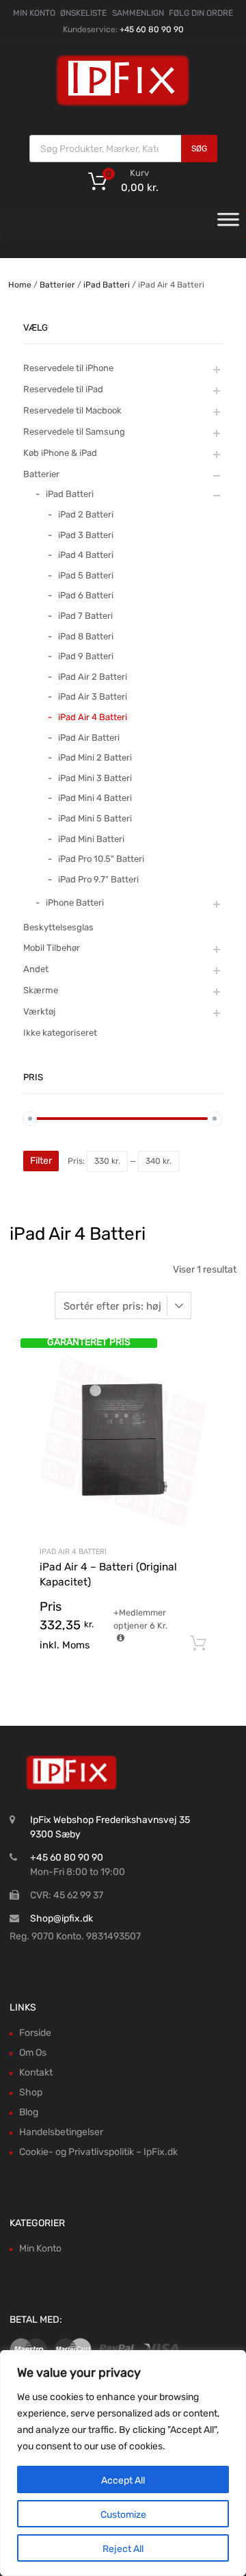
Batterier (57, 285)
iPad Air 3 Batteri (93, 697)
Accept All (123, 2481)
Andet (36, 969)
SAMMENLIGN (138, 13)
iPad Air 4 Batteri (73, 1552)
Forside (35, 2033)
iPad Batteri (107, 285)
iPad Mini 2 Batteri (95, 757)
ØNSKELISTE (83, 13)
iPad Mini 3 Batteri (95, 778)
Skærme (41, 990)
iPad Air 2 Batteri (93, 677)
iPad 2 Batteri (86, 514)
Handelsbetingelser (61, 2132)
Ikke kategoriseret (60, 1033)
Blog (29, 2112)
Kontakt (36, 2073)
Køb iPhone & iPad (60, 453)
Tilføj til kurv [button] (198, 1644)
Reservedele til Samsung (74, 432)
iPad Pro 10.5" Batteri (101, 859)
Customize (123, 2515)
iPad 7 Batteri (85, 616)
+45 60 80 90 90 (152, 29)
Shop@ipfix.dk (61, 1918)
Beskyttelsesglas (58, 927)
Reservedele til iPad (63, 389)
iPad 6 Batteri (86, 595)
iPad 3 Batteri (86, 535)
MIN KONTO (34, 13)
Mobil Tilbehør (52, 948)
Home (20, 285)
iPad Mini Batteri (91, 839)
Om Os (33, 2053)
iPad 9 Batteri (86, 656)
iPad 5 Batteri (86, 575)
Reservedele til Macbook (72, 410)
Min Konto (40, 2248)
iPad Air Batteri (89, 738)
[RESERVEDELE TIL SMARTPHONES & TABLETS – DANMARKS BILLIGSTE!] (123, 105)
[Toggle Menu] (228, 224)
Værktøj (39, 1011)
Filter (41, 1161)
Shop (31, 2092)
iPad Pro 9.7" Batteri (98, 879)
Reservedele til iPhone (68, 368)
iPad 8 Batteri (86, 636)
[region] (123, 2463)
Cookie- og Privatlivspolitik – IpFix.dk (98, 2152)
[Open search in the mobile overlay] (123, 149)
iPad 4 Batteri (86, 555)
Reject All (123, 2549)
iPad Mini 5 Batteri (95, 818)
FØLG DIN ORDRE (201, 13)
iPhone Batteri (75, 903)
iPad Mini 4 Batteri (95, 798)
